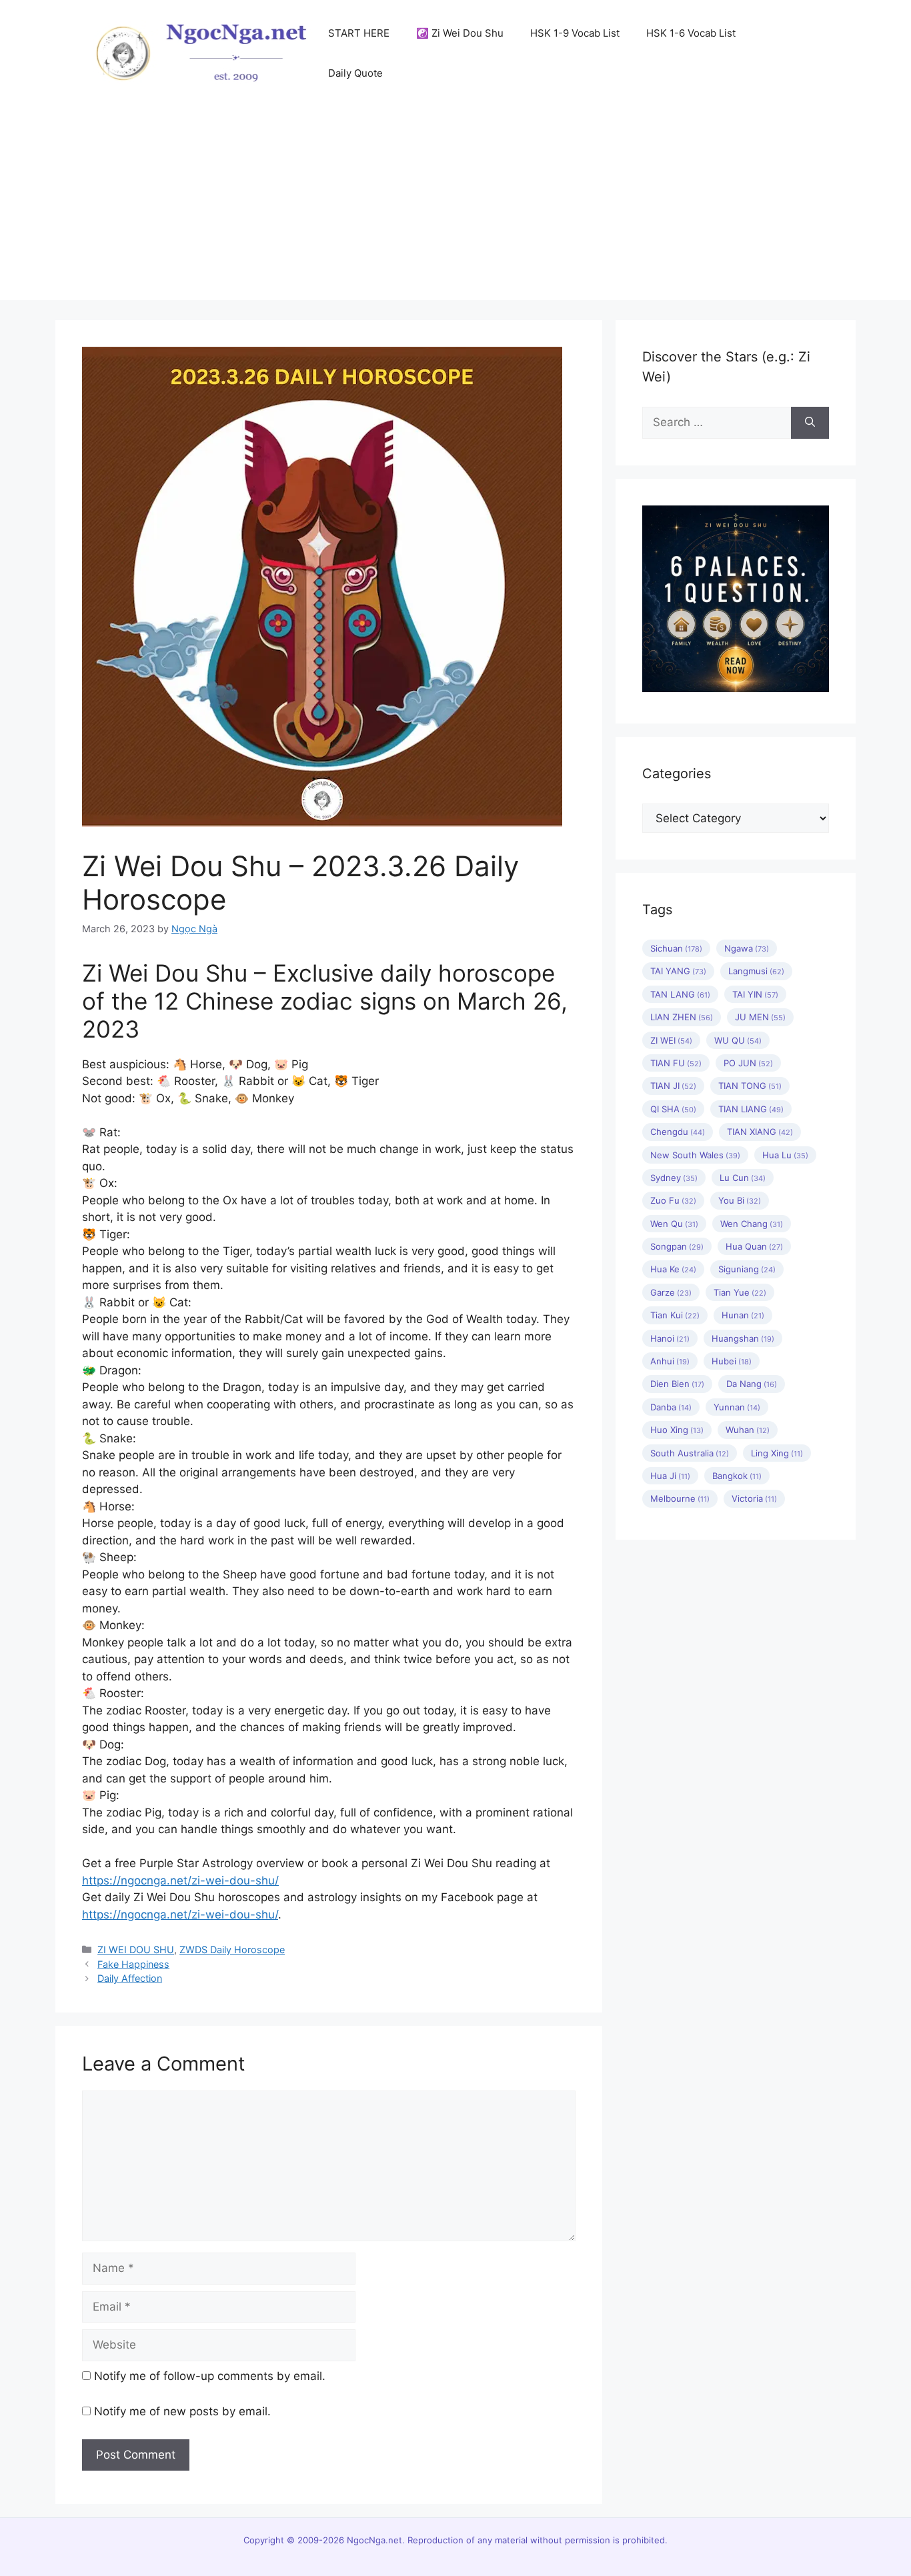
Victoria (754, 1498)
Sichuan (676, 948)
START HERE (359, 33)
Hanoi (670, 1338)
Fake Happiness (133, 1964)
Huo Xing (677, 1430)
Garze (671, 1292)
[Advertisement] (455, 207)
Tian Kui (675, 1315)
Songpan (677, 1246)
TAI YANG (678, 971)
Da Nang (752, 1384)
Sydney (674, 1178)
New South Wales (695, 1155)
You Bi (740, 1200)
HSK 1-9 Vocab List (575, 33)
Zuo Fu (673, 1200)
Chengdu (678, 1132)
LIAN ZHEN (682, 1017)
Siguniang (747, 1269)
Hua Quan (754, 1246)
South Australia (690, 1453)
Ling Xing (777, 1453)
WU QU (738, 1040)
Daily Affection (130, 1978)
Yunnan (737, 1407)
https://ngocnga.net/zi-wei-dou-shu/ (180, 1880)
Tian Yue (740, 1292)
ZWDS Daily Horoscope (232, 1950)
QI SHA (673, 1109)
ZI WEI (671, 1040)
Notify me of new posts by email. (182, 2411)
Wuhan (748, 1430)
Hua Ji (670, 1476)
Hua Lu (785, 1155)
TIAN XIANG (760, 1132)
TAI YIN (755, 994)
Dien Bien (677, 1384)
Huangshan (743, 1338)
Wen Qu (674, 1224)
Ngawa (747, 948)
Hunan (743, 1315)
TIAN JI (673, 1086)
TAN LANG (680, 994)
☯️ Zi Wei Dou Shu (460, 33)
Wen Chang (752, 1224)
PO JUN (748, 1063)
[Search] (810, 423)
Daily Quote (355, 73)
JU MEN (760, 1017)
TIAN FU (676, 1063)
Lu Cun (743, 1178)
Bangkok (737, 1476)
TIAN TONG (750, 1086)
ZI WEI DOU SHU (136, 1950)
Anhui (670, 1361)
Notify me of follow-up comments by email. (210, 2376)
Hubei (732, 1361)
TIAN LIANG (751, 1109)
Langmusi (756, 971)
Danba (671, 1407)
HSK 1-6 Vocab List (691, 33)
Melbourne (680, 1498)
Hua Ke (673, 1269)
